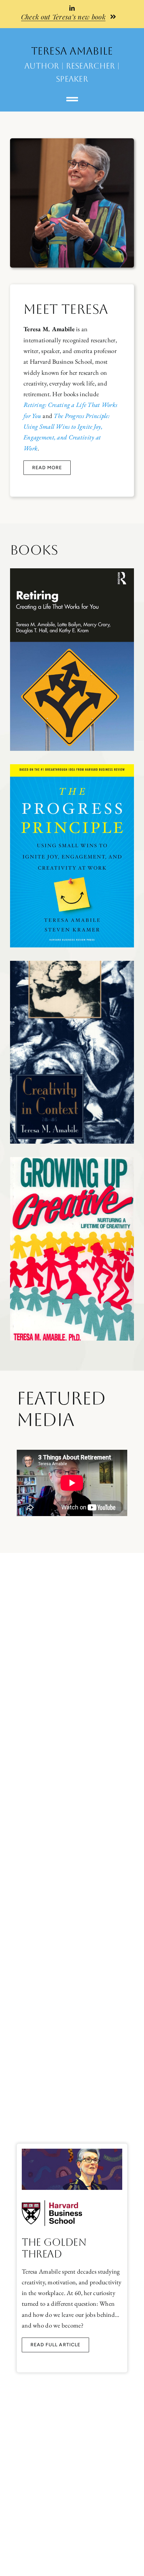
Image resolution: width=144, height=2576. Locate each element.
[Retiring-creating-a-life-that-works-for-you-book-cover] (72, 571)
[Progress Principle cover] (72, 767)
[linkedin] (72, 8)
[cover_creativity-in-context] (72, 964)
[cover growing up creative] (72, 1160)
